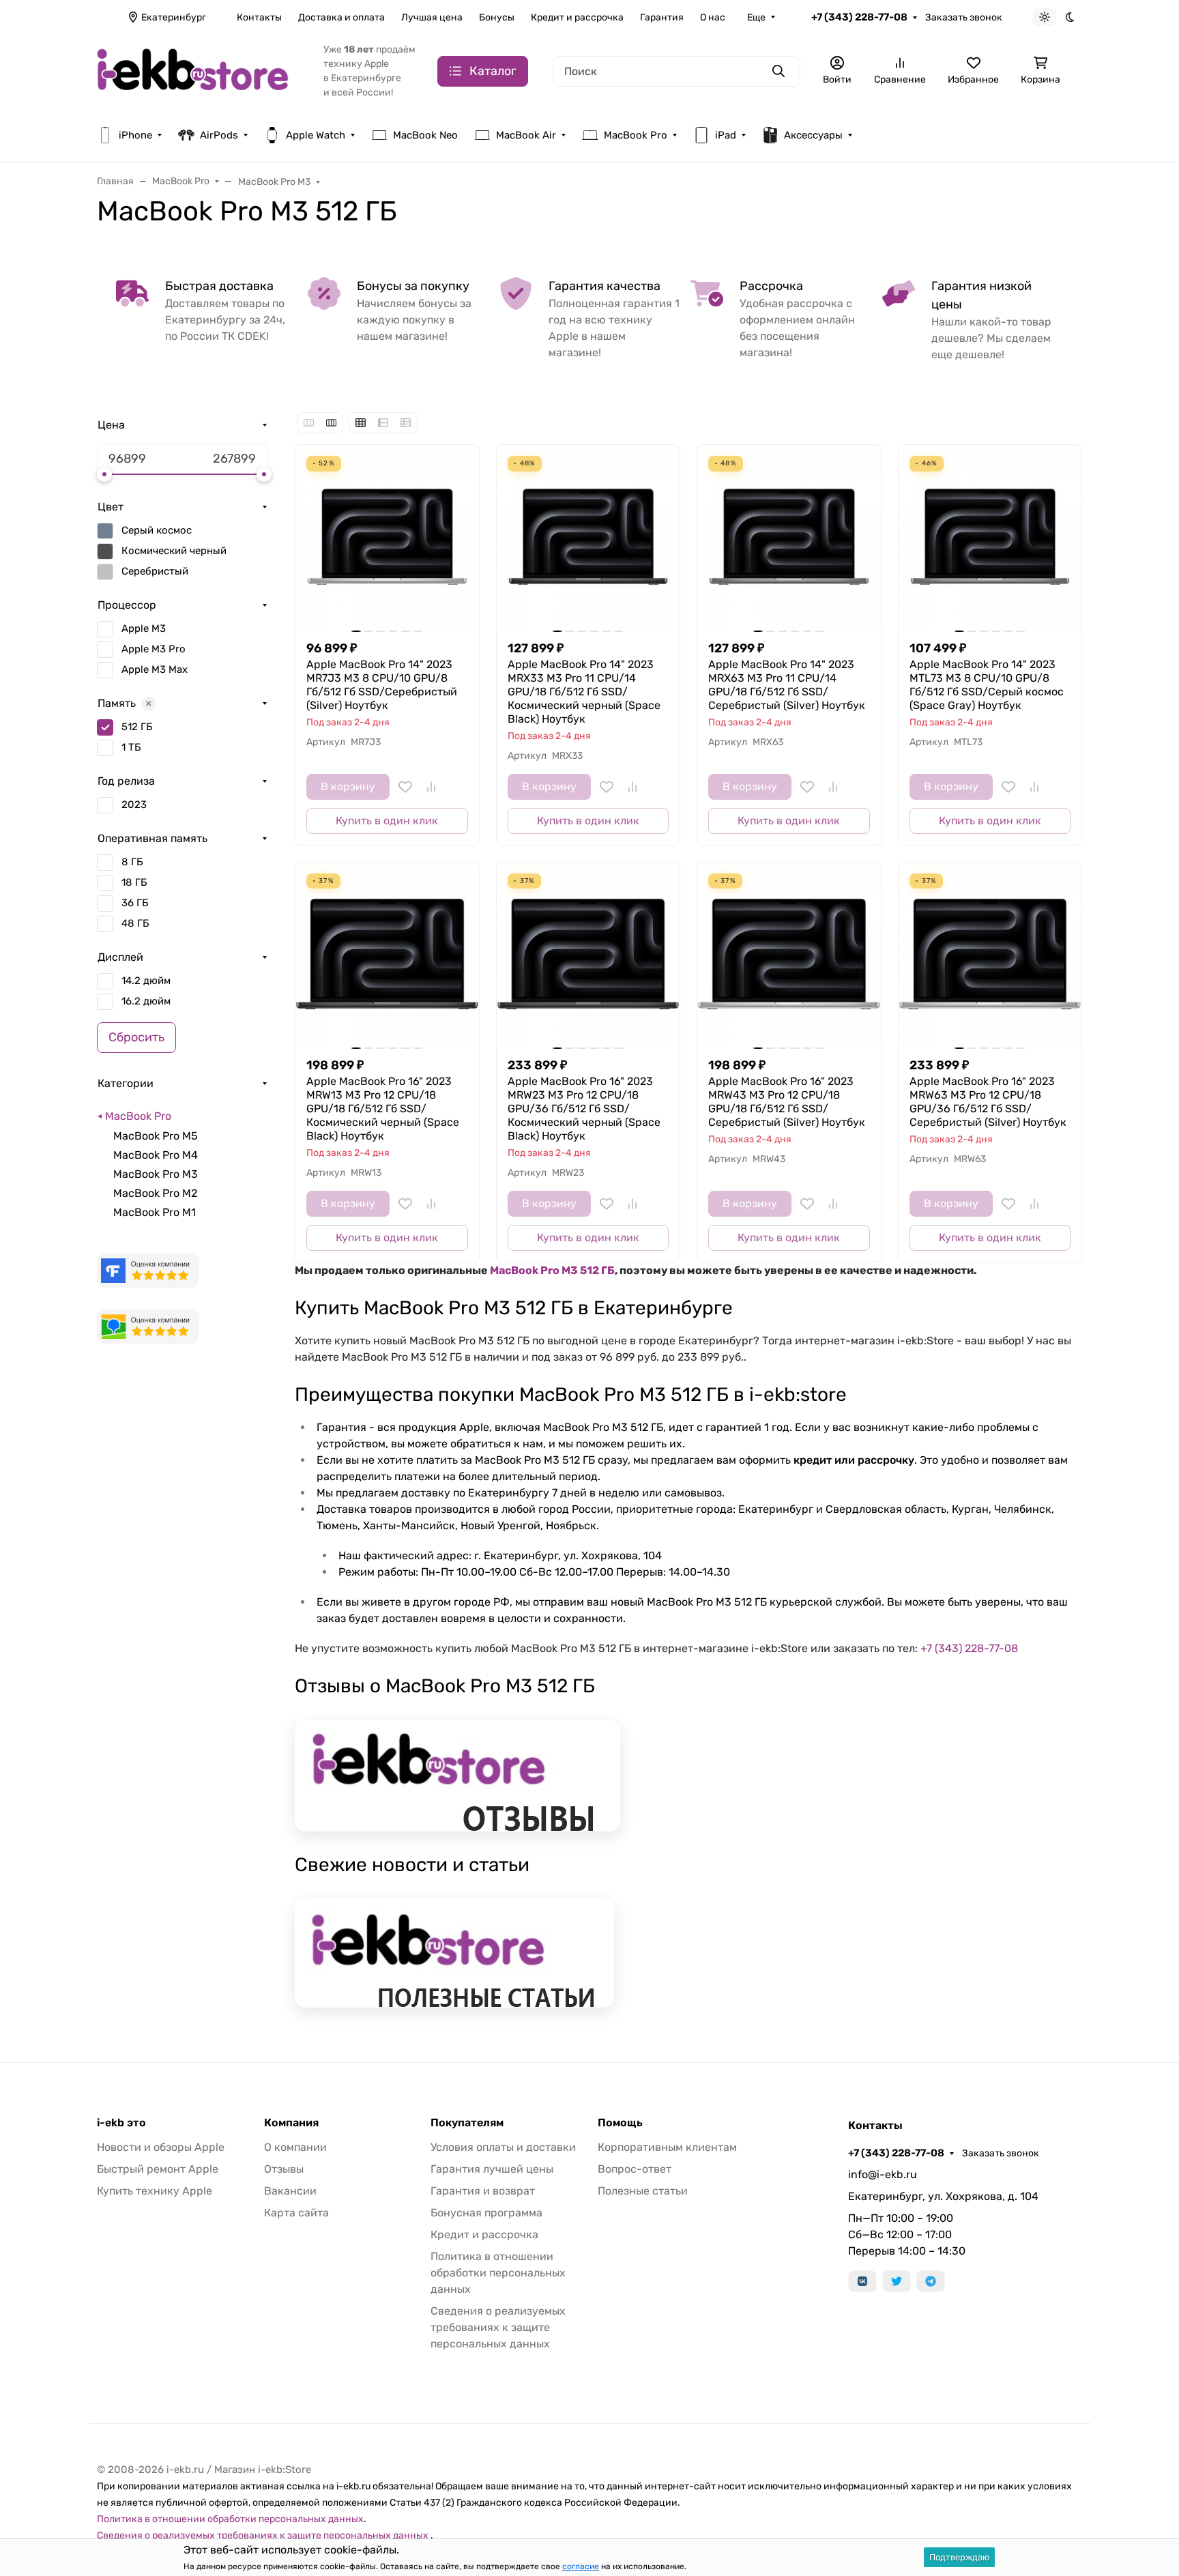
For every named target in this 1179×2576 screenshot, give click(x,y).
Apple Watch (316, 135)
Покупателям (467, 2123)
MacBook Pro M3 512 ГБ (552, 1270)
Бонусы (497, 17)
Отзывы (284, 2169)
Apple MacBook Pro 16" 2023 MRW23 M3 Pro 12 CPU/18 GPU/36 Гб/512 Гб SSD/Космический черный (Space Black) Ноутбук (584, 1109)
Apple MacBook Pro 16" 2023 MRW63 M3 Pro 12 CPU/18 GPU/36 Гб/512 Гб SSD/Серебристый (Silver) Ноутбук (988, 1102)
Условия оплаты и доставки (503, 2147)
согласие (581, 2566)
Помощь (620, 2123)
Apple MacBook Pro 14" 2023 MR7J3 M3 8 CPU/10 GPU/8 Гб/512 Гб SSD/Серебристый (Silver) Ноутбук (382, 685)
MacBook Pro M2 (155, 1193)
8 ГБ (132, 862)
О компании (295, 2147)
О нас (713, 17)
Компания (291, 2123)
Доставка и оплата (341, 17)
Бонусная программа (486, 2213)
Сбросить (136, 1037)
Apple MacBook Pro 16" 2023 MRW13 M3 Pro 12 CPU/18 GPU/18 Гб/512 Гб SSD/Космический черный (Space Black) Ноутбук (383, 1109)
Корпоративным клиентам (667, 2147)
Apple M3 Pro (154, 649)
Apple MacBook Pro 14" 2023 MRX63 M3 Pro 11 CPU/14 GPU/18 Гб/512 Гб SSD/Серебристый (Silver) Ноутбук (787, 685)
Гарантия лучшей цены (492, 2169)
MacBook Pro (636, 135)
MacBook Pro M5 (156, 1136)
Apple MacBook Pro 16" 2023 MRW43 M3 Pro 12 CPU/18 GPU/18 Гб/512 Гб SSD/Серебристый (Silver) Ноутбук (787, 1102)
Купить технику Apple (155, 2191)
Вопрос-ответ (635, 2169)
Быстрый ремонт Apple (158, 2169)
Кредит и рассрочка (577, 17)
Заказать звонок (964, 17)
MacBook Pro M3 (156, 1174)
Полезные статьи (643, 2191)
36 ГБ (135, 903)
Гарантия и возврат (483, 2191)
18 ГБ (134, 882)
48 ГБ (135, 923)
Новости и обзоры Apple (161, 2147)
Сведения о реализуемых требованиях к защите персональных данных (498, 2327)
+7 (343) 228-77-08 (859, 17)
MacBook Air (526, 135)
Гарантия (662, 17)
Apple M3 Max (155, 669)
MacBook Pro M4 (156, 1155)
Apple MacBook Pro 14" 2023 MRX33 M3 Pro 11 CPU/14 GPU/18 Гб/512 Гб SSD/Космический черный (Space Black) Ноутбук (584, 692)
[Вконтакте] (862, 2281)
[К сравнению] (431, 787)
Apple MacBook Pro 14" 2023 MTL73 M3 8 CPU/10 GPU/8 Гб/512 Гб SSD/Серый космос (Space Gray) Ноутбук (987, 685)
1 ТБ (131, 747)
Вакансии (290, 2191)
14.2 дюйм (146, 981)
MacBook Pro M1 (155, 1212)
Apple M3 (144, 628)
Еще (756, 17)
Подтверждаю (959, 2557)
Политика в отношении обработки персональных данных (498, 2273)
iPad (726, 135)
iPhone (135, 135)
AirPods (219, 135)
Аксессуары (813, 135)
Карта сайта (296, 2213)
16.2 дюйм (146, 1001)
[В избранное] (405, 787)
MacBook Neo (425, 135)
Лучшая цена (432, 17)
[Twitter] (897, 2281)
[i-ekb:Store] (199, 70)
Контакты (259, 17)
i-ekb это (121, 2123)
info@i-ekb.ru (883, 2174)
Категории (126, 1083)
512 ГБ (137, 727)
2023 (134, 805)
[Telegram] (931, 2281)
